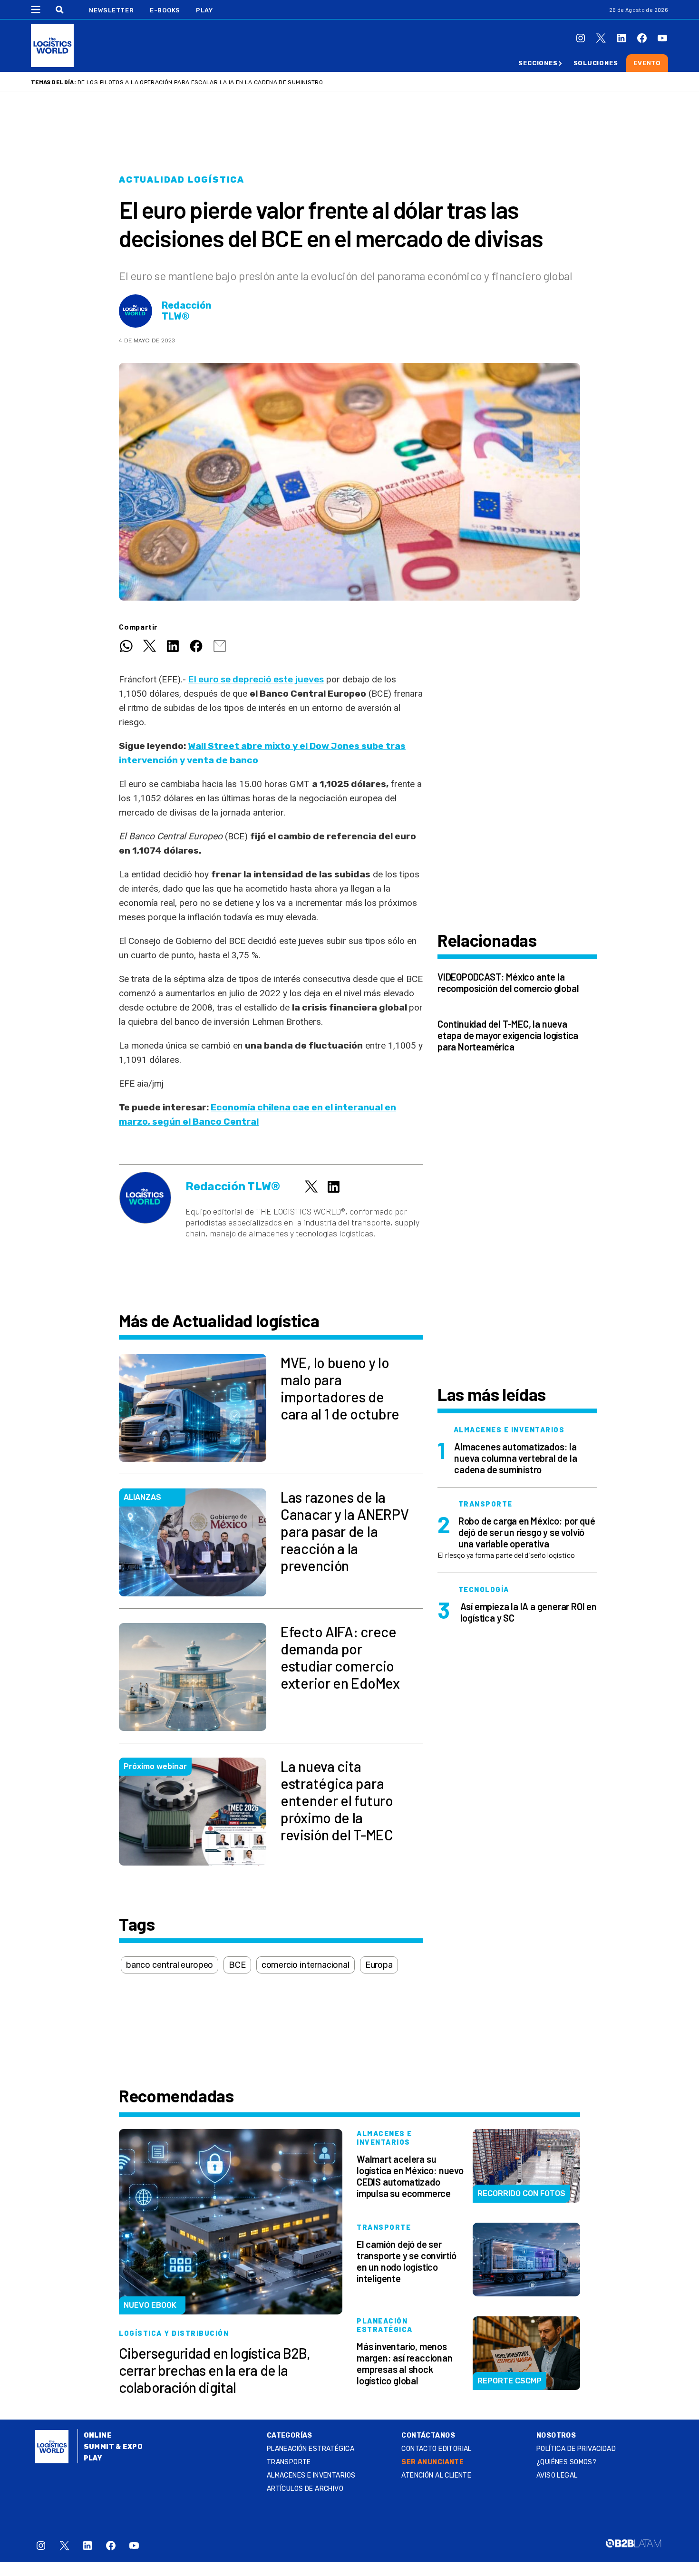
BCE (237, 1965)
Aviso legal (557, 2475)
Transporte (289, 2462)
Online (98, 2435)
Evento (647, 63)
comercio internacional (306, 1965)
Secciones (538, 63)
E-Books (165, 10)
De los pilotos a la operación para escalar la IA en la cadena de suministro (200, 82)
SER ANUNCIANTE (432, 2462)
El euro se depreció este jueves (256, 679)
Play (204, 10)
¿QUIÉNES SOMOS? (566, 2462)
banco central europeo (170, 1965)
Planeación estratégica (311, 2449)
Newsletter (112, 10)
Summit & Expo (113, 2447)
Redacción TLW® (187, 311)
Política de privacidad (576, 2449)
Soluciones (596, 63)
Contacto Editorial (437, 2449)
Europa (379, 1965)
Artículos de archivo (305, 2489)
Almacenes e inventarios (311, 2475)
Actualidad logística (182, 180)
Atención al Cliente (436, 2475)
